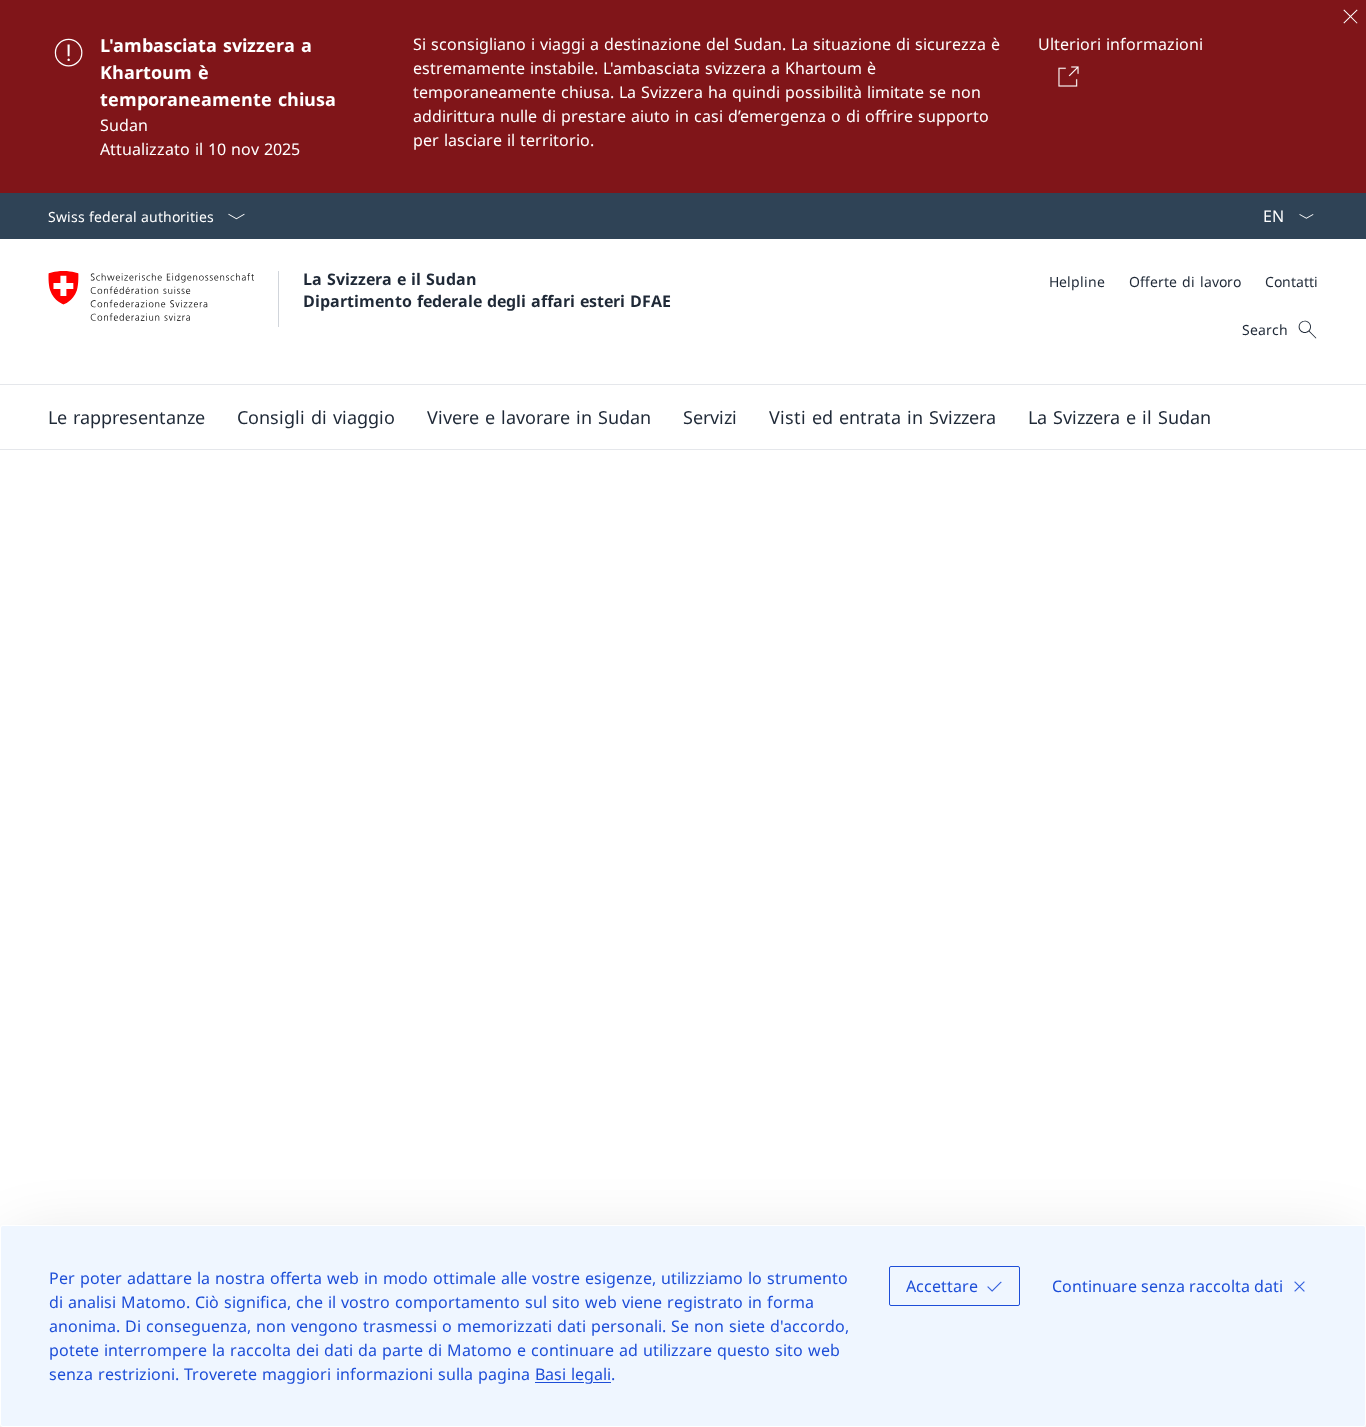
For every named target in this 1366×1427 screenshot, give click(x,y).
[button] (126, 417)
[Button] (1065, 76)
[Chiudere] (1350, 16)
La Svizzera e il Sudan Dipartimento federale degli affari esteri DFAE (487, 290)
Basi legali (573, 1374)
